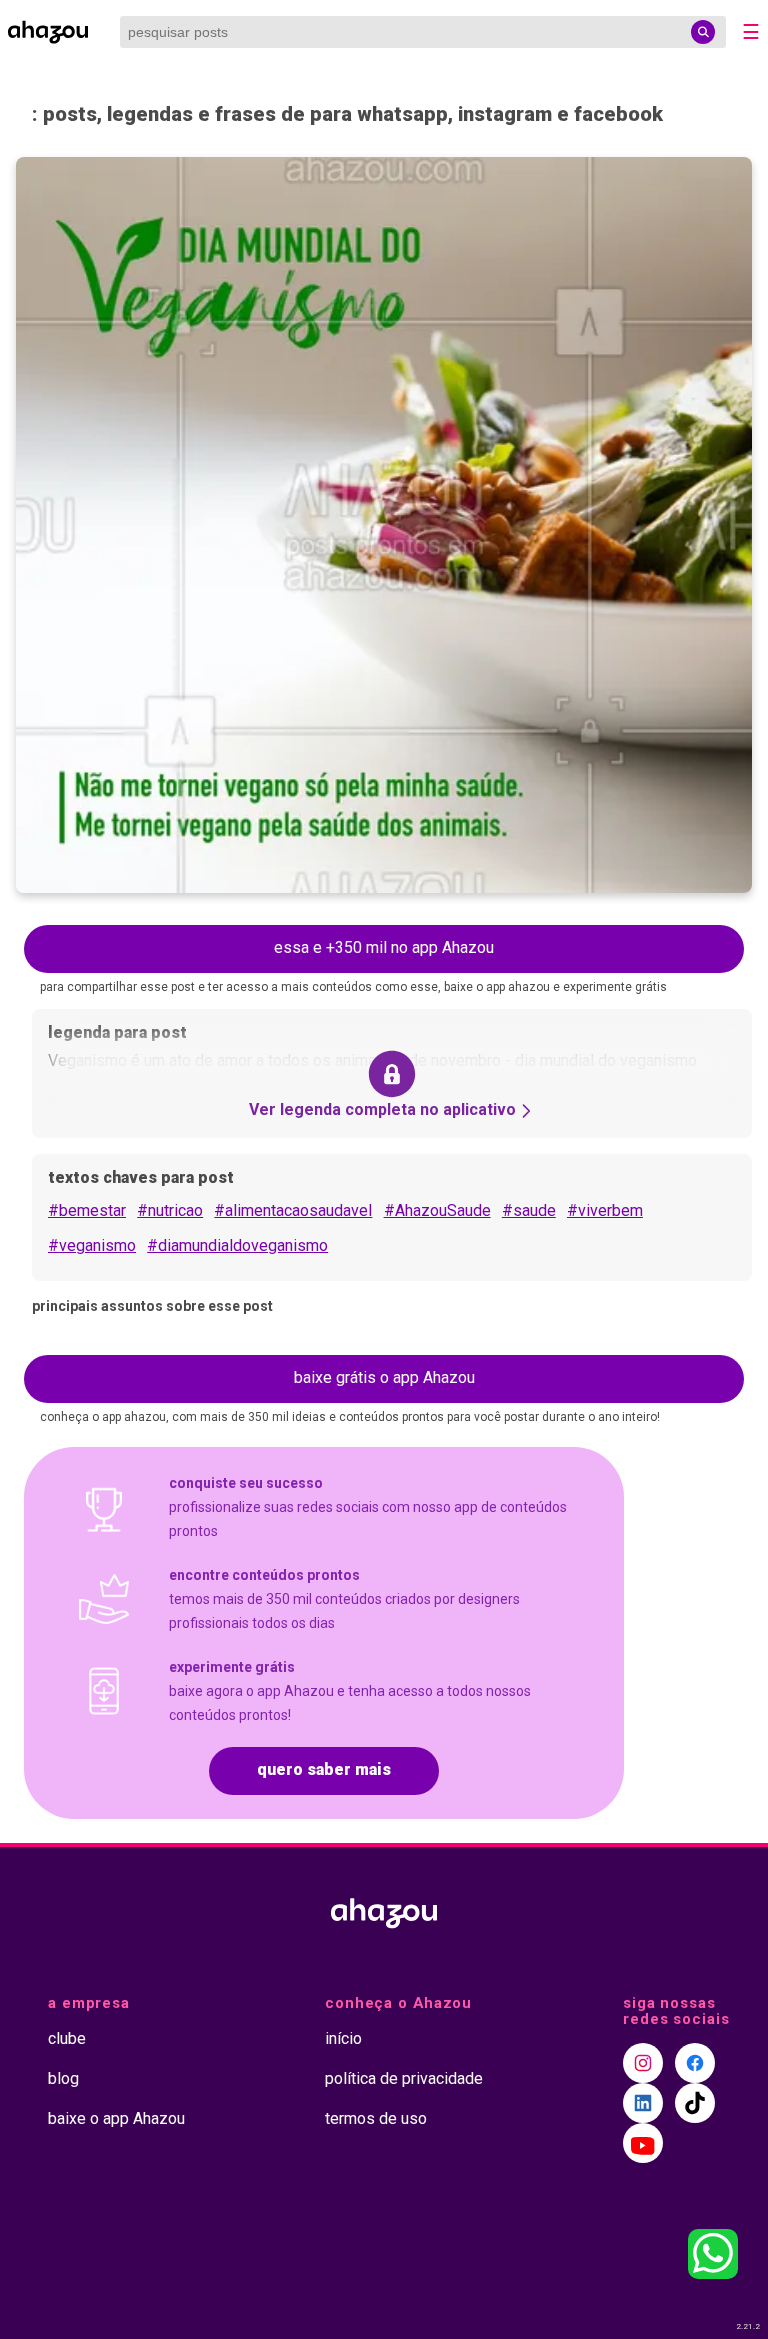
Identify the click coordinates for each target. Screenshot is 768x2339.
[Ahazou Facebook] (695, 2063)
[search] (703, 32)
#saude (529, 1210)
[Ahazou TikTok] (695, 2103)
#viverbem (605, 1210)
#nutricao (170, 1210)
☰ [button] (751, 32)
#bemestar (87, 1210)
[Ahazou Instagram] (643, 2063)
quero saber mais (324, 1769)
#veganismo (92, 1245)
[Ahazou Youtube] (643, 2143)
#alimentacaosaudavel (293, 1210)
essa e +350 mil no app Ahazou (384, 947)
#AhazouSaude (437, 1210)
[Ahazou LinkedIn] (643, 2103)
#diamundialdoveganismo (237, 1245)
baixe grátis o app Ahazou (384, 1377)
